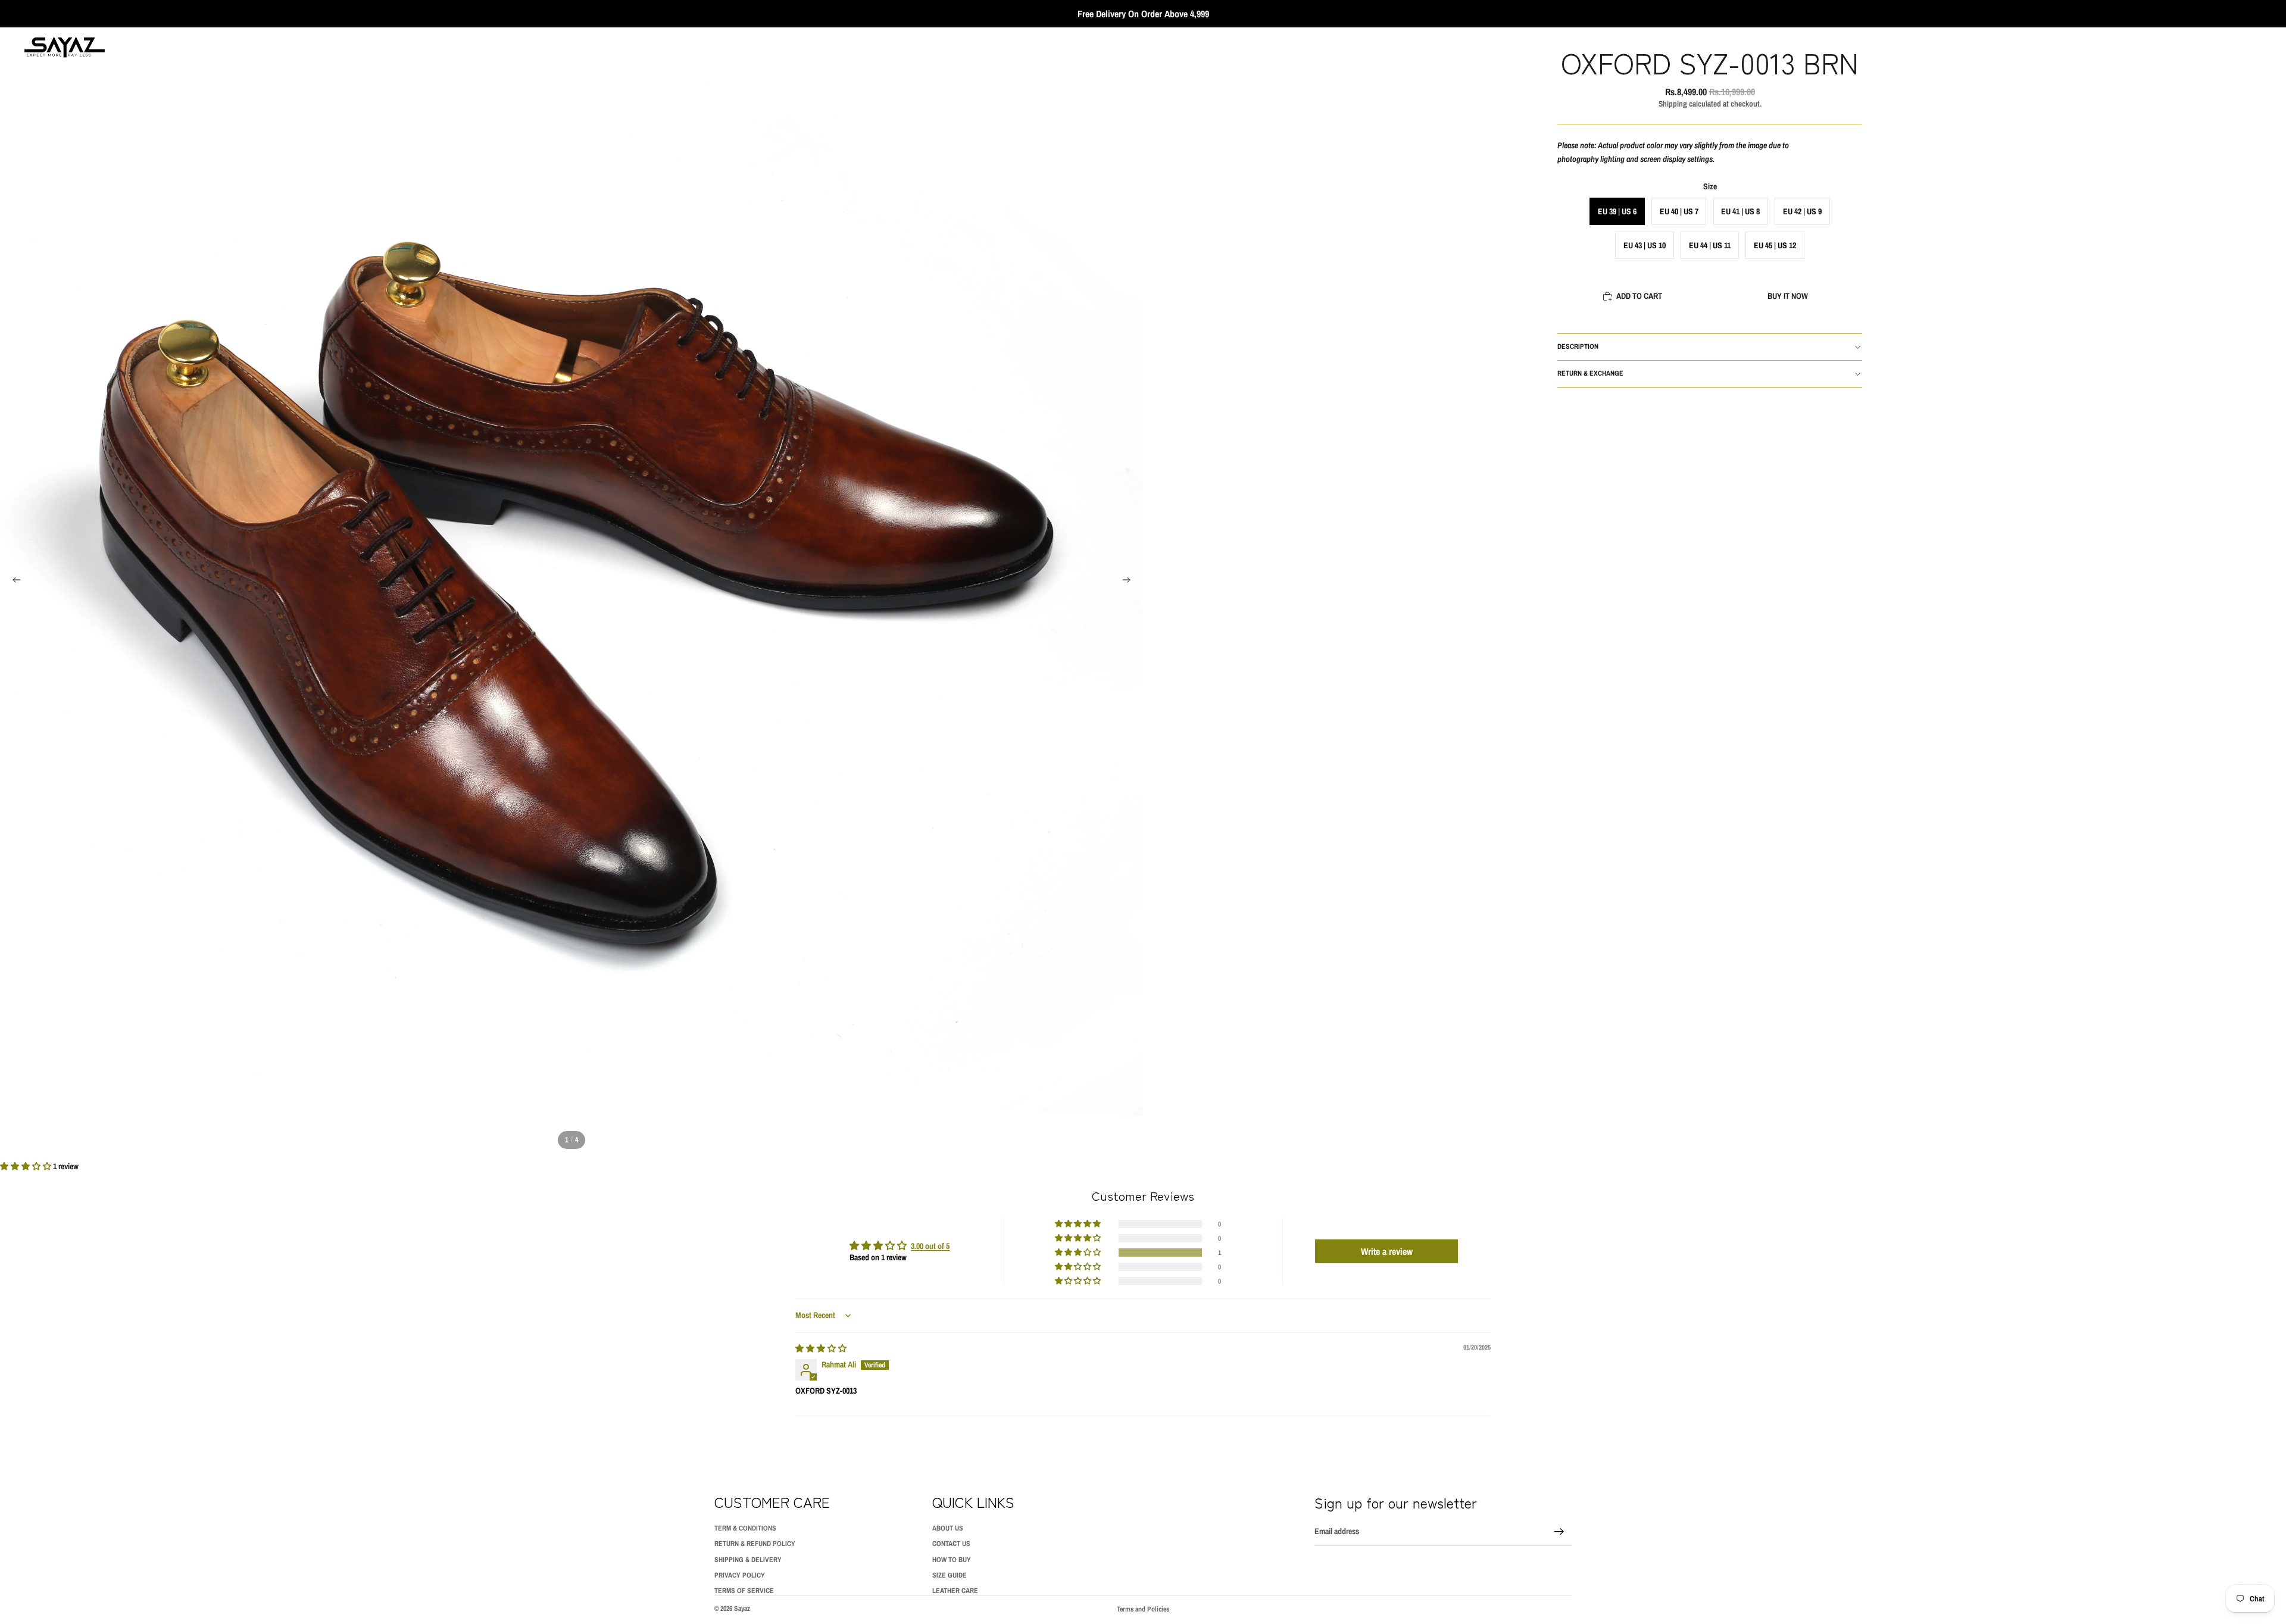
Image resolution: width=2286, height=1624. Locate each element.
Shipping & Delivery (748, 1560)
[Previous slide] (13, 582)
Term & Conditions (745, 1528)
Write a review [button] (1387, 1251)
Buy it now (1788, 296)
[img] (821, 1348)
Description (1578, 346)
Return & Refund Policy (755, 1544)
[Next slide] (1130, 582)
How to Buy (952, 1560)
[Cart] (2254, 47)
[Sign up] (1559, 1532)
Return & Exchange (1590, 373)
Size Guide (950, 1575)
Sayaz (742, 1609)
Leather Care (955, 1591)
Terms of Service (744, 1591)
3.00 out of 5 (930, 1246)
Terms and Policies (1143, 1609)
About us (948, 1528)
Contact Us (951, 1544)
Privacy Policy (740, 1575)
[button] (26, 1166)
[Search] (2203, 47)
